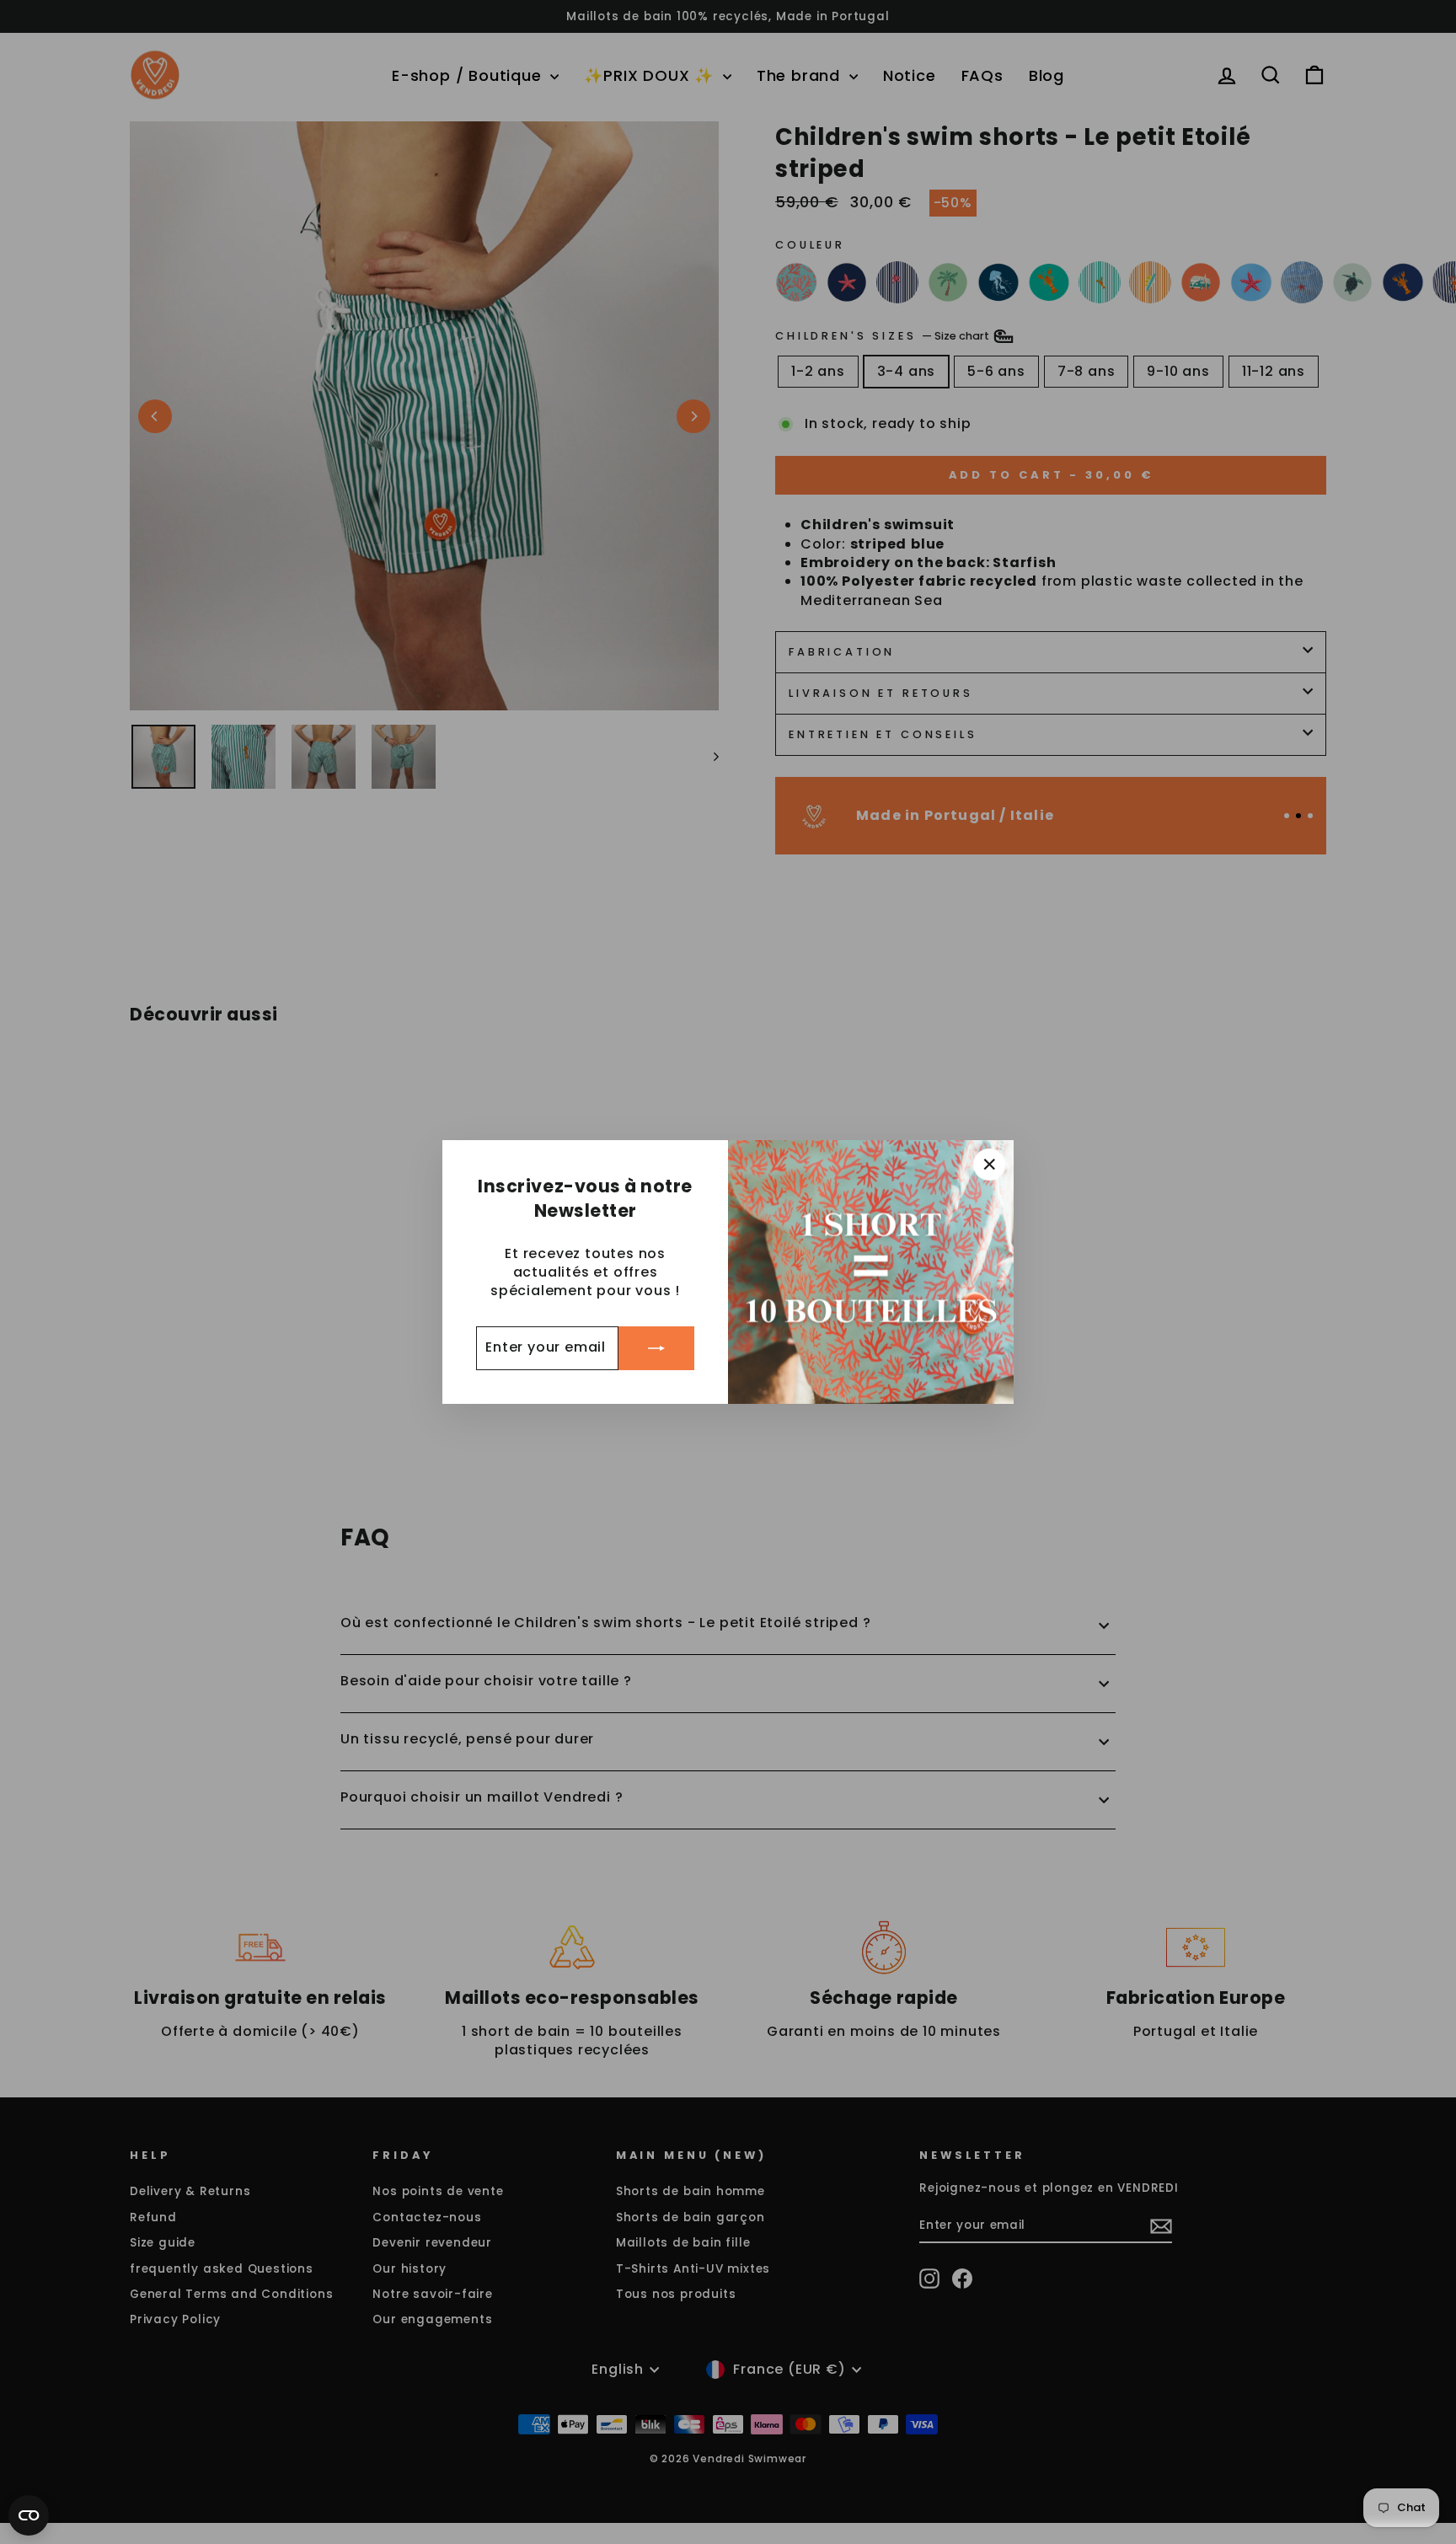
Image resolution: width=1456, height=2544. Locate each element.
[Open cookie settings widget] (29, 2515)
